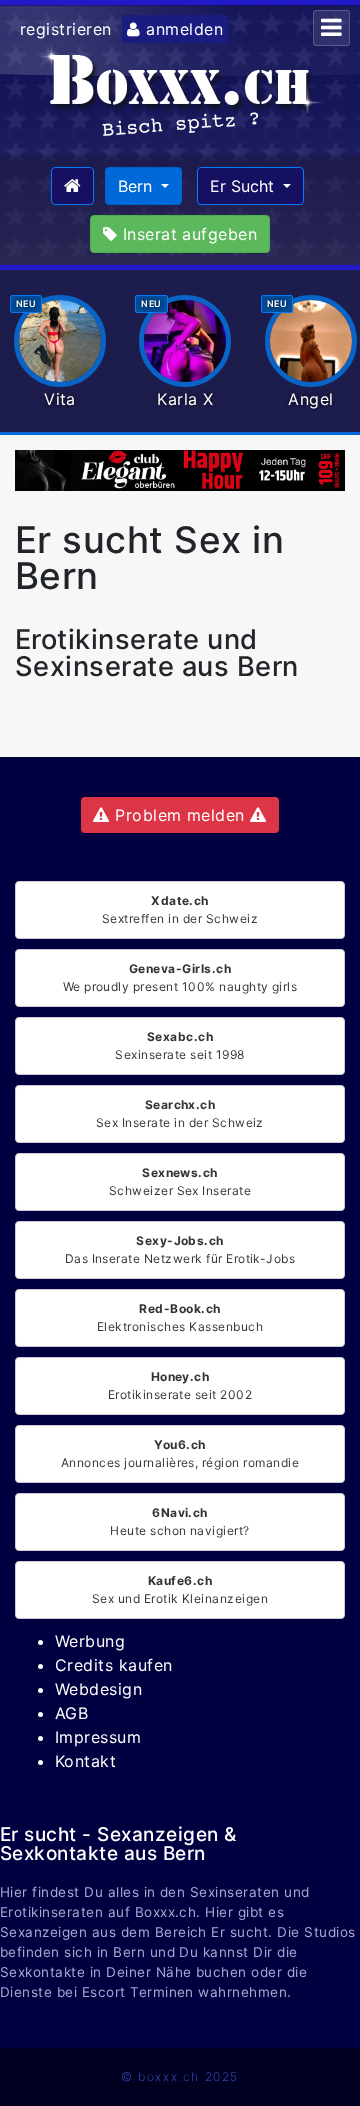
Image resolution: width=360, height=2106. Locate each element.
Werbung (90, 1641)
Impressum (98, 1737)
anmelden (182, 29)
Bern (137, 186)
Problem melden (180, 815)
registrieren (66, 29)
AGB (71, 1713)
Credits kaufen (114, 1665)
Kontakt (85, 1761)
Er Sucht (244, 186)
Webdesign (98, 1689)
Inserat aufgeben (187, 234)
